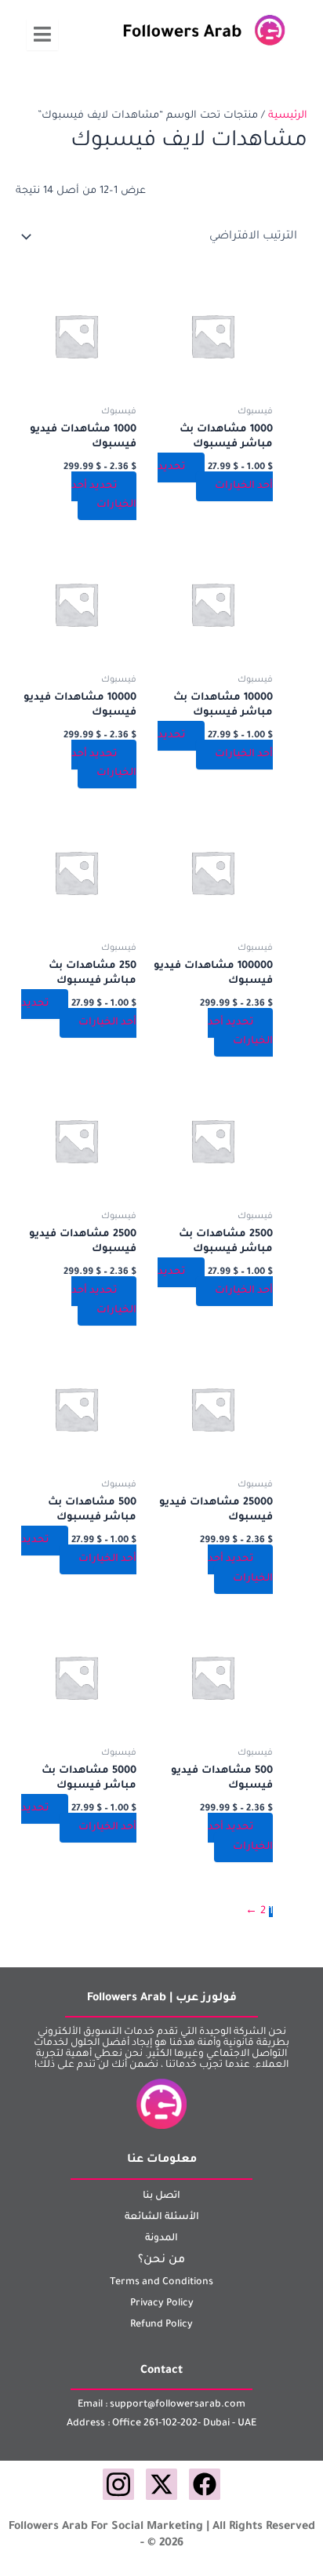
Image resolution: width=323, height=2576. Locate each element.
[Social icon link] (205, 2484)
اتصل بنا (161, 2196)
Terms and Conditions (161, 2283)
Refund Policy (161, 2325)
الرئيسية (288, 116)
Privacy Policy (162, 2304)
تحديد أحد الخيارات (215, 477)
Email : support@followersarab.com (161, 2405)
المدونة (161, 2239)
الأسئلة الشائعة (162, 2218)
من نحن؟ (161, 2261)
